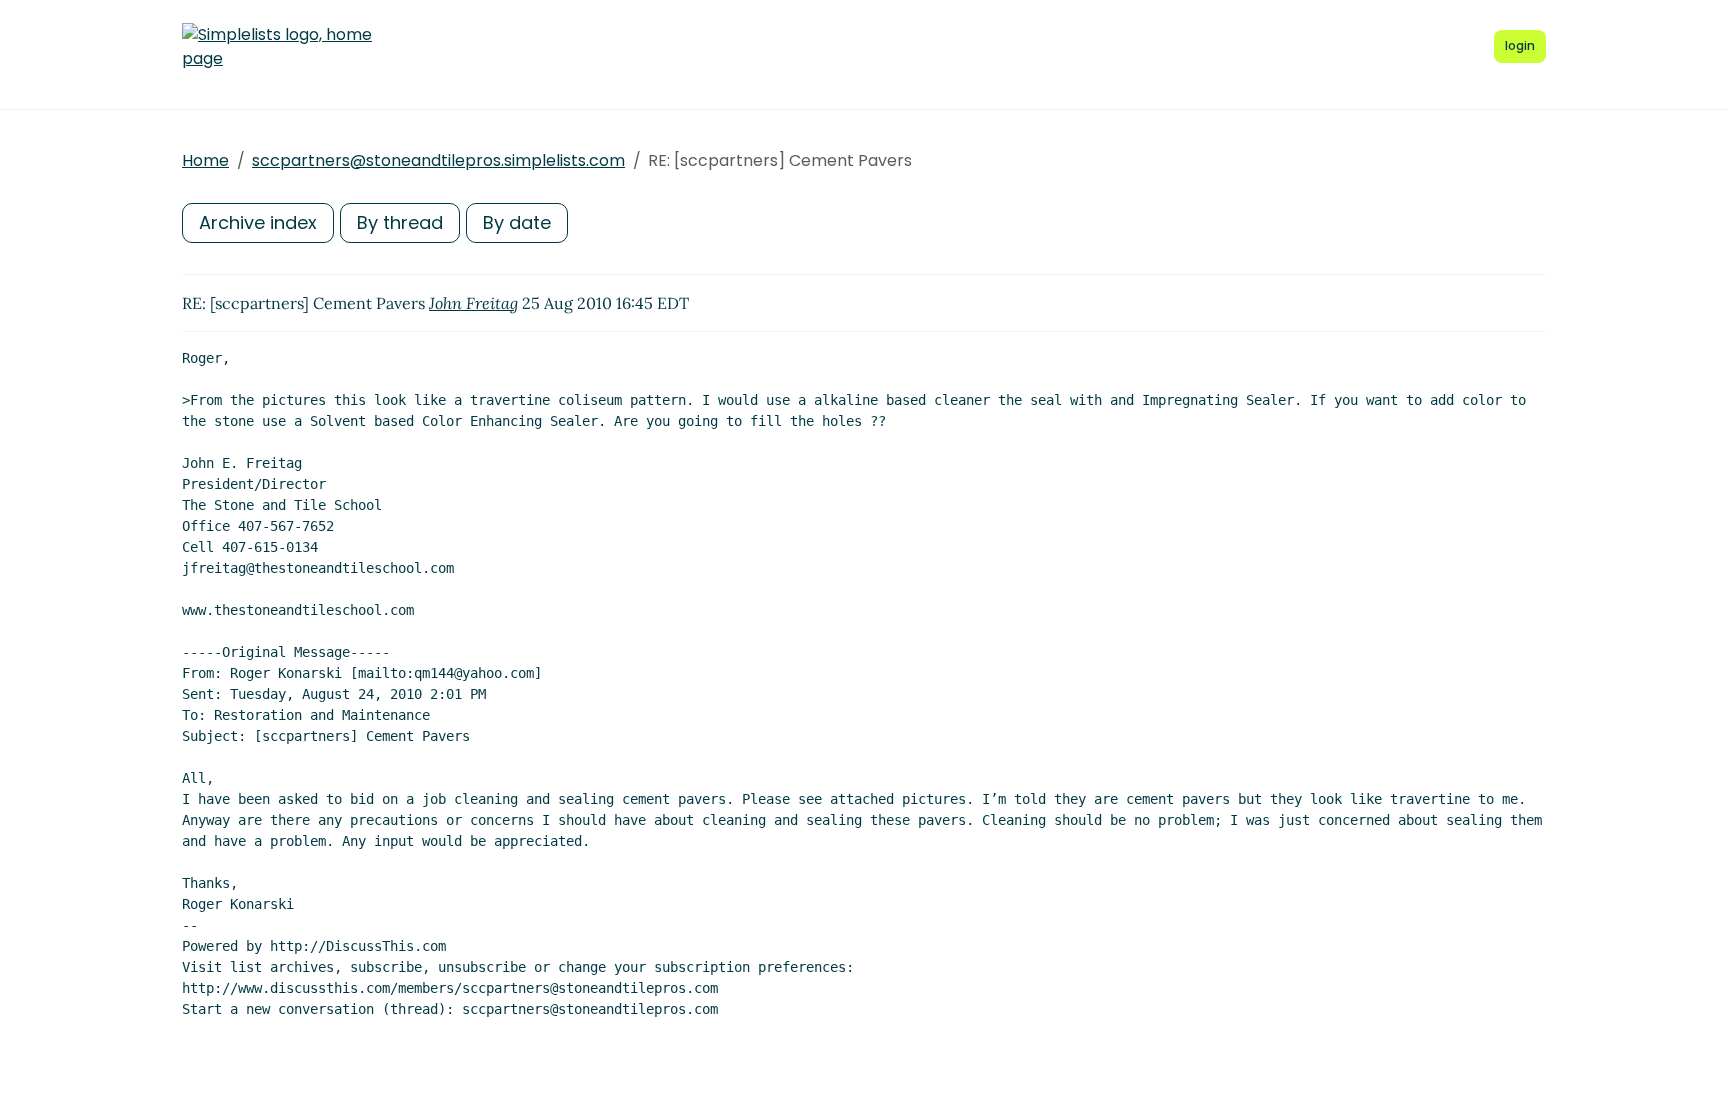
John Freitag (473, 303)
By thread (400, 222)
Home (205, 160)
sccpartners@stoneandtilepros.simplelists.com (438, 160)
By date (517, 222)
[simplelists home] (277, 47)
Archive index (258, 222)
